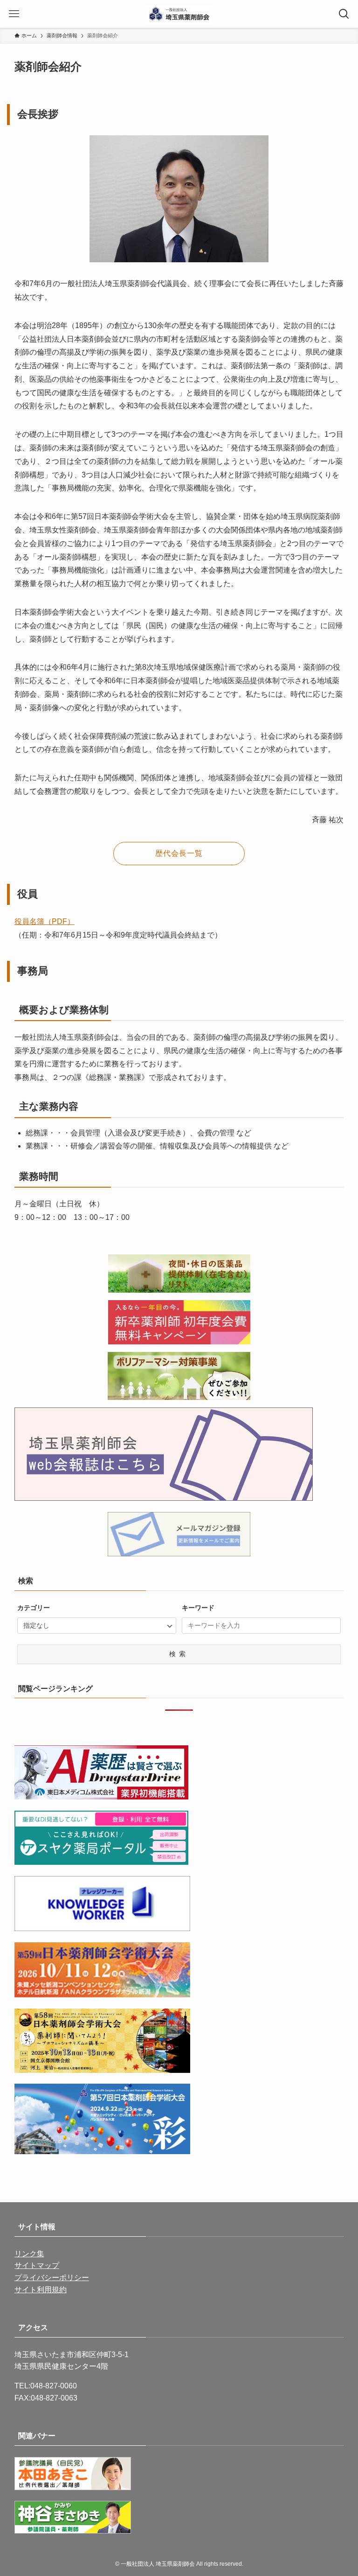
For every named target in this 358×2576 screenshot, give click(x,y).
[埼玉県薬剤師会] (179, 14)
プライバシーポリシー (52, 2278)
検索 (179, 1654)
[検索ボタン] (344, 14)
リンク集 (29, 2254)
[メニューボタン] (14, 14)
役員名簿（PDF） (45, 921)
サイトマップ (37, 2265)
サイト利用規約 (41, 2290)
